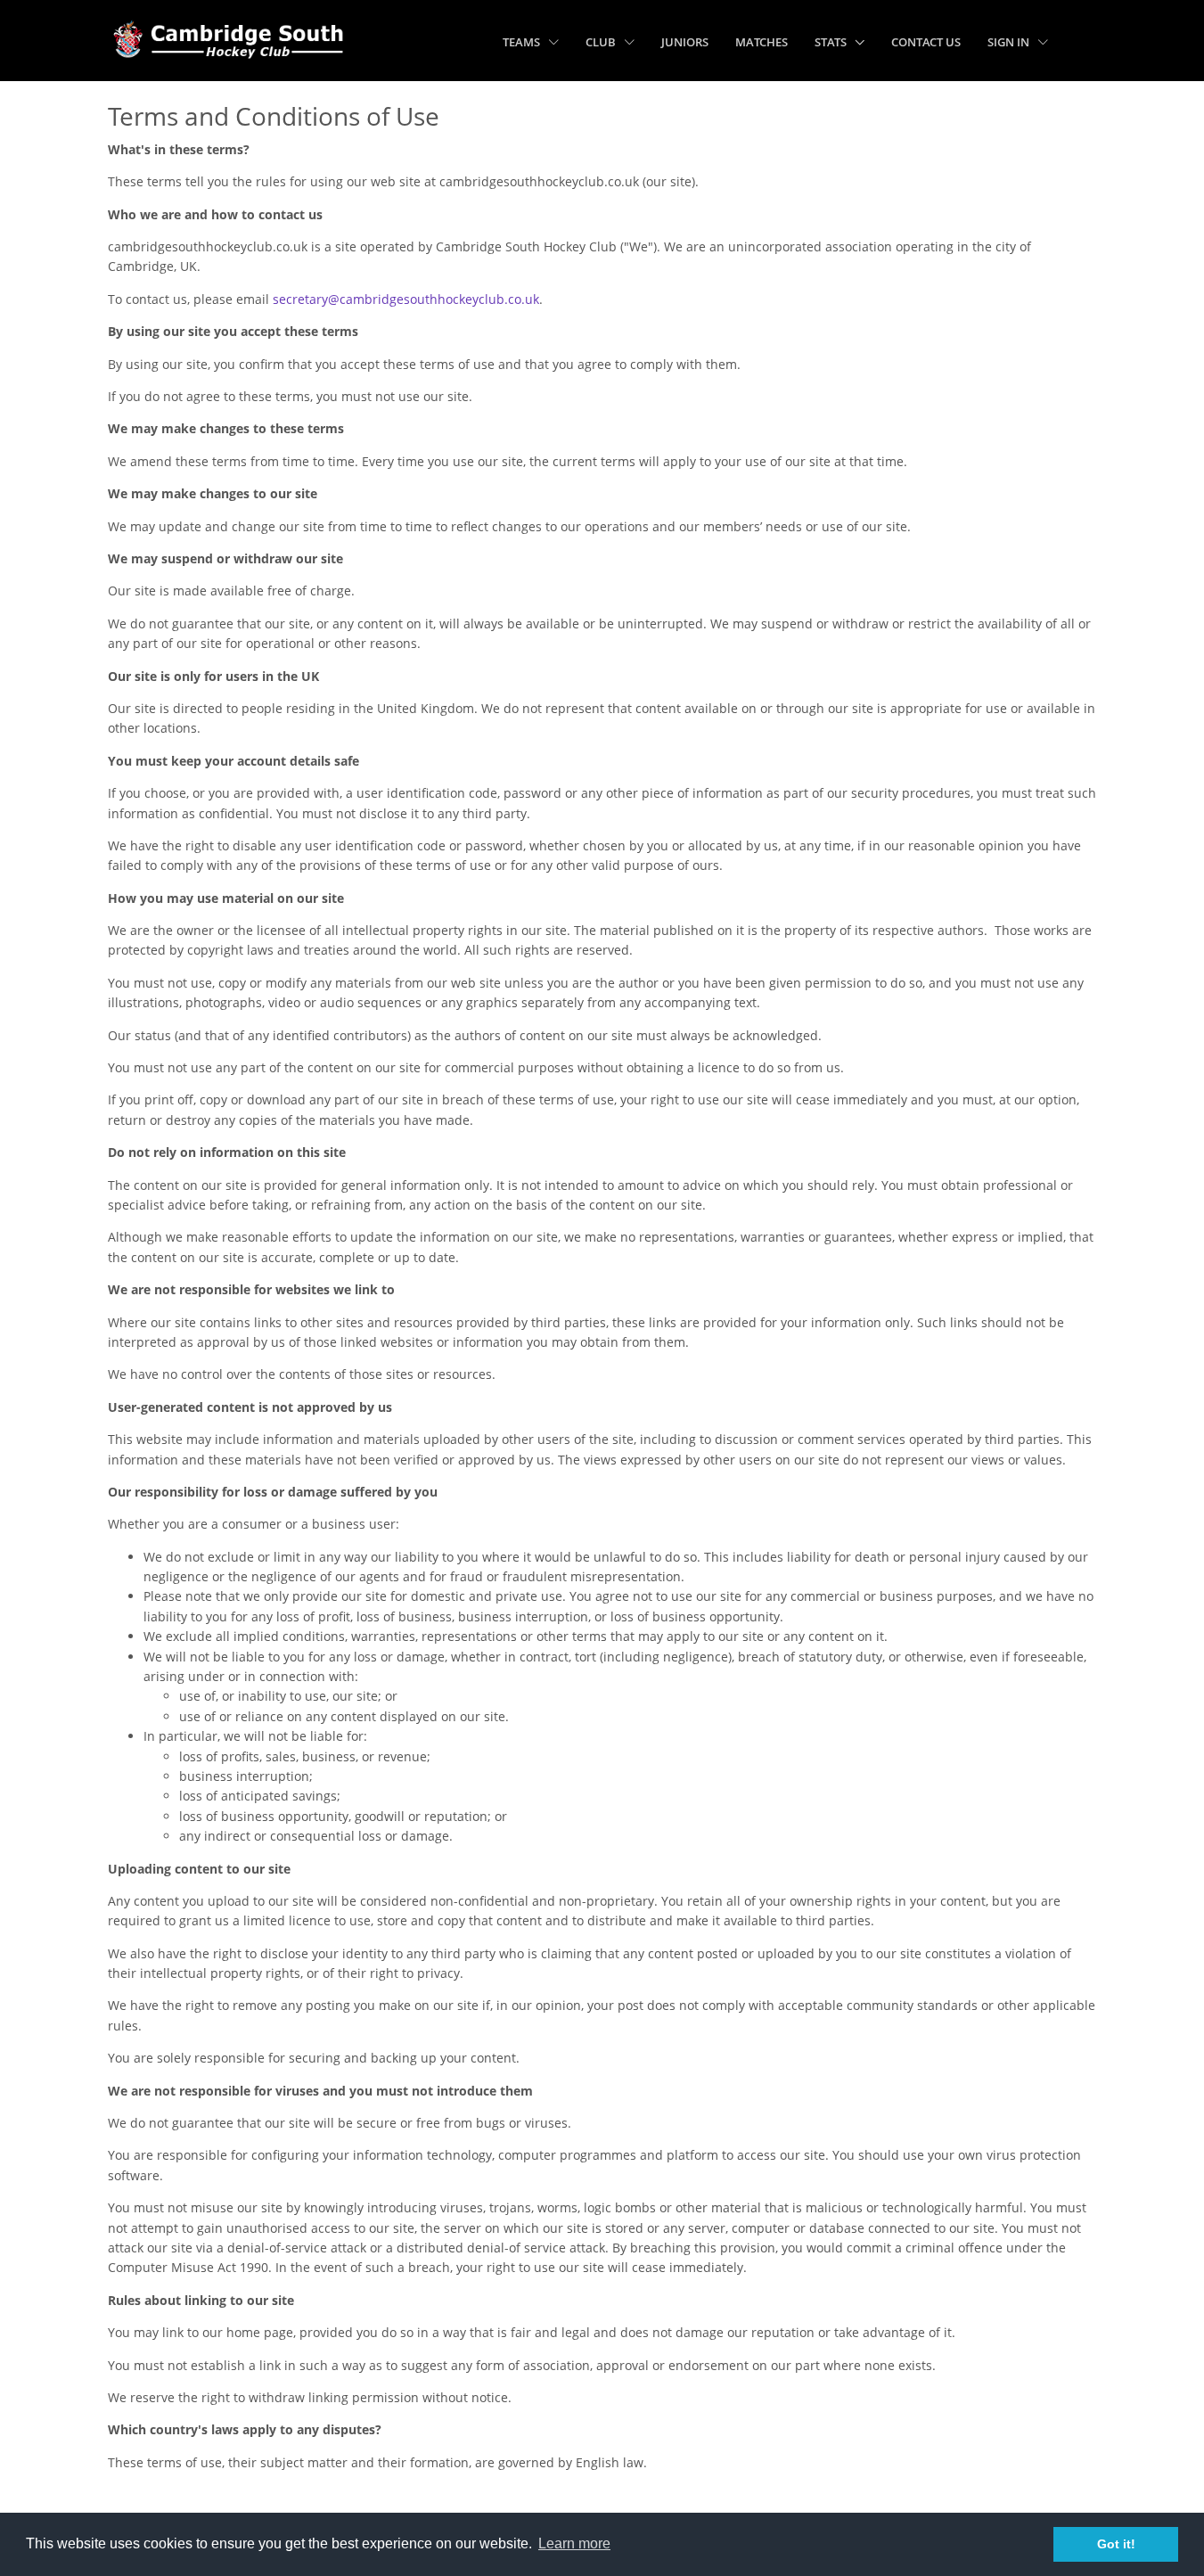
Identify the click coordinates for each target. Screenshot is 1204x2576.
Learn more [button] (574, 2543)
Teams (523, 42)
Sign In (1010, 42)
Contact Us (926, 42)
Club (602, 42)
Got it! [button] (1116, 2544)
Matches (762, 42)
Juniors (685, 42)
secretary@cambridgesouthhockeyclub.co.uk (406, 299)
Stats (832, 42)
